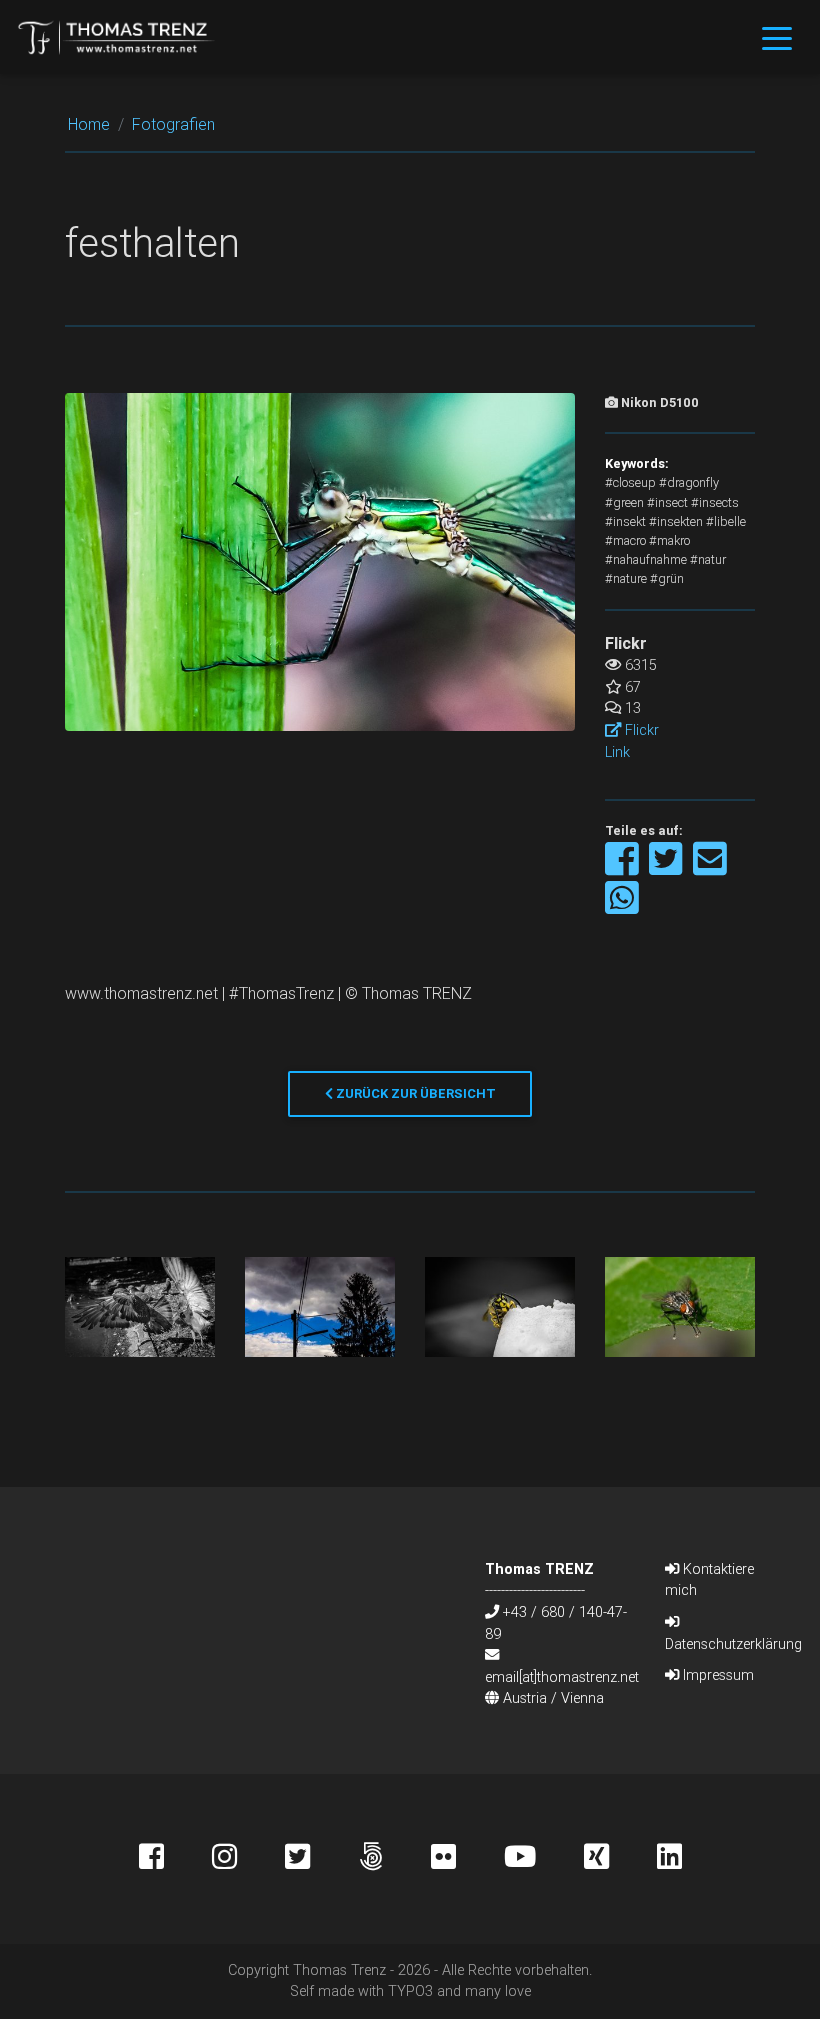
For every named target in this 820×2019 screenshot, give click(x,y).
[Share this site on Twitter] (667, 868)
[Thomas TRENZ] (117, 37)
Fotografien (173, 124)
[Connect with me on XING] (620, 1859)
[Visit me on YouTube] (544, 1859)
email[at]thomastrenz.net (562, 1677)
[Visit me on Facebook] (175, 1859)
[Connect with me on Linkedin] (669, 1859)
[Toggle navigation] (777, 37)
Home (89, 124)
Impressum (716, 1675)
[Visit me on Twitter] (321, 1859)
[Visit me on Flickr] (467, 1859)
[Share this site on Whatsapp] (622, 907)
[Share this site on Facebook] (623, 868)
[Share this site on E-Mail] (710, 868)
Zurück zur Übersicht (414, 1093)
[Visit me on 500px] (394, 1859)
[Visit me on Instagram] (248, 1859)
